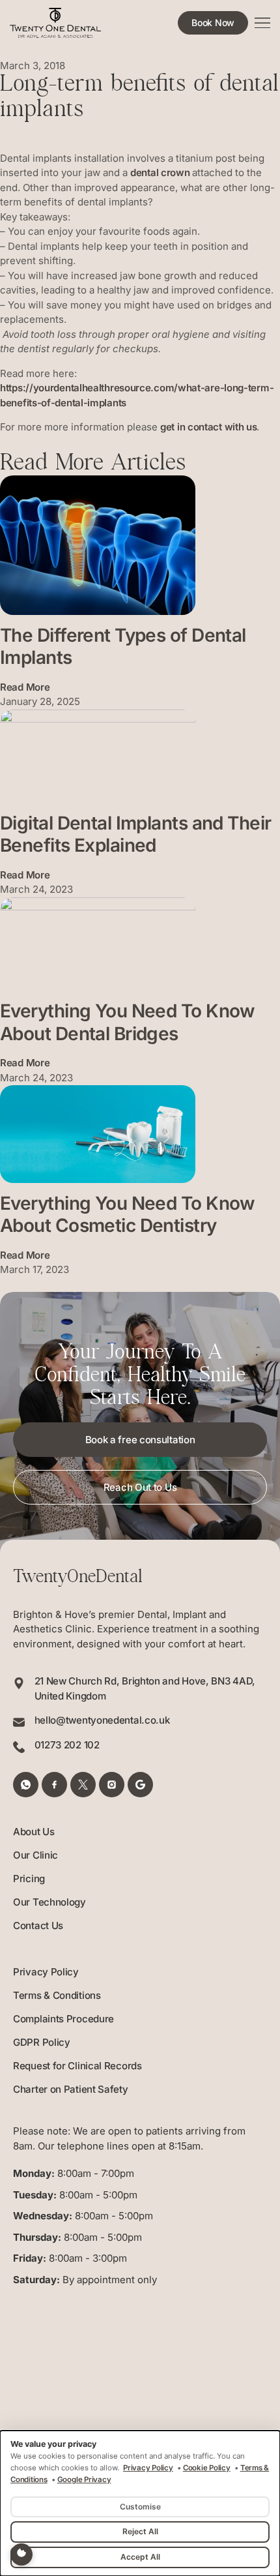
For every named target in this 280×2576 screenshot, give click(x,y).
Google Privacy (84, 2479)
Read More (25, 687)
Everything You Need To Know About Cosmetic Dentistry (128, 1215)
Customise (140, 2507)
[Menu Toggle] (262, 23)
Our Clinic (35, 1855)
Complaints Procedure (63, 2019)
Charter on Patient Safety (71, 2089)
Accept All (140, 2557)
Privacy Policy (46, 1972)
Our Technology (49, 1902)
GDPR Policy (42, 2042)
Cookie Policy (207, 2468)
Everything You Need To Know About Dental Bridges (128, 1022)
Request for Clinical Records (77, 2066)
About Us (34, 1832)
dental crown (160, 172)
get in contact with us (208, 427)
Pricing (29, 1879)
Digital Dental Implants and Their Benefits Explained (136, 834)
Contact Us (38, 1925)
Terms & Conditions (57, 1995)
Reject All (140, 2531)
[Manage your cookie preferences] (21, 2554)
